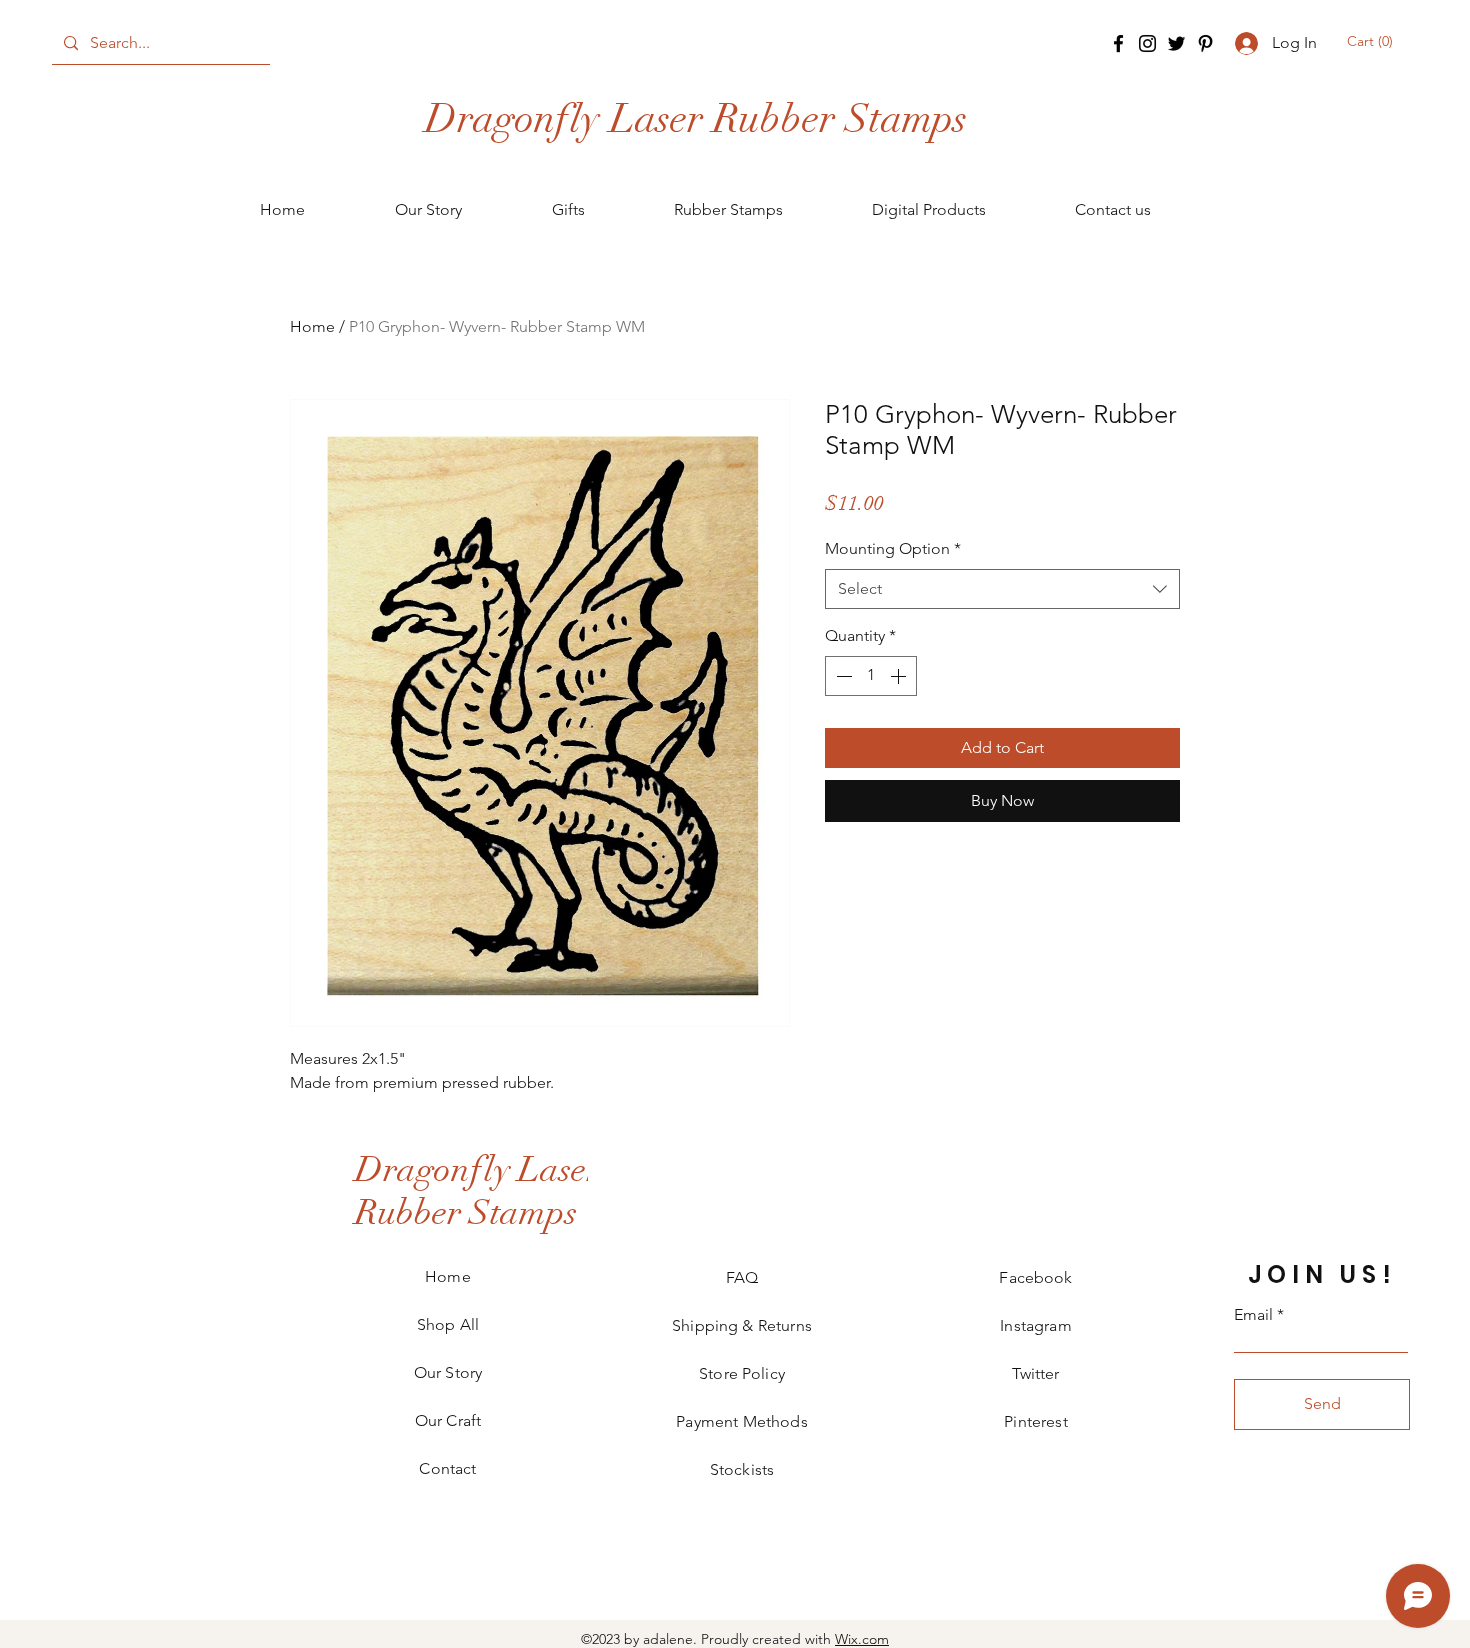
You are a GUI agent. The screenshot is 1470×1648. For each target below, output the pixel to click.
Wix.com (862, 1639)
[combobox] (1002, 589)
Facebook (1035, 1277)
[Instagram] (1147, 43)
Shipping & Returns (742, 1325)
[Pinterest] (1205, 43)
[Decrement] (842, 676)
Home (312, 326)
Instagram (1035, 1325)
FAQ (742, 1277)
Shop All (448, 1324)
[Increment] (900, 676)
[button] (1371, 41)
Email (1253, 1315)
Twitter (1035, 1373)
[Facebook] (1118, 43)
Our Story (448, 1372)
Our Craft (448, 1420)
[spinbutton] (871, 676)
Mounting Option (893, 548)
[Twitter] (1176, 43)
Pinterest (1035, 1421)
